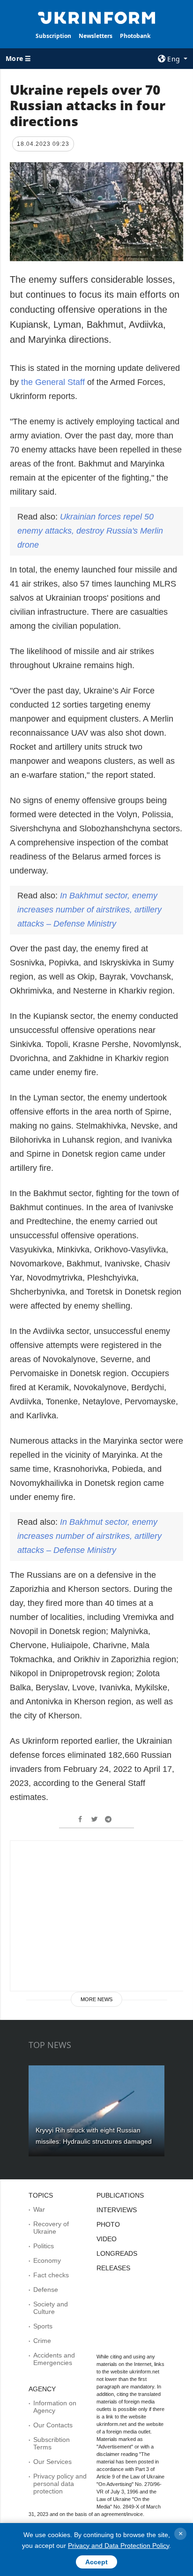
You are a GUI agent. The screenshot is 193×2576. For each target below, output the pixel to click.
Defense (46, 2290)
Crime (42, 2341)
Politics (44, 2246)
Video (107, 2239)
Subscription (53, 36)
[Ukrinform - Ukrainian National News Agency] (97, 17)
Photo (108, 2224)
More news (96, 1999)
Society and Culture (51, 2308)
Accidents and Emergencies (54, 2359)
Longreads (117, 2253)
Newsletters (96, 36)
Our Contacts (53, 2425)
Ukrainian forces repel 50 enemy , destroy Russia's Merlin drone (90, 531)
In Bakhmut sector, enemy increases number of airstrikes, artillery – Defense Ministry (89, 910)
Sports (43, 2326)
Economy (47, 2260)
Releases (113, 2268)
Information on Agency (55, 2407)
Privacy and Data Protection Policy (119, 2546)
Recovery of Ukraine (51, 2228)
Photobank (135, 36)
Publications (120, 2195)
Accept (96, 2562)
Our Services (52, 2462)
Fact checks (51, 2275)
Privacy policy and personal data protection (60, 2484)
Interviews (117, 2210)
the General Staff (53, 382)
